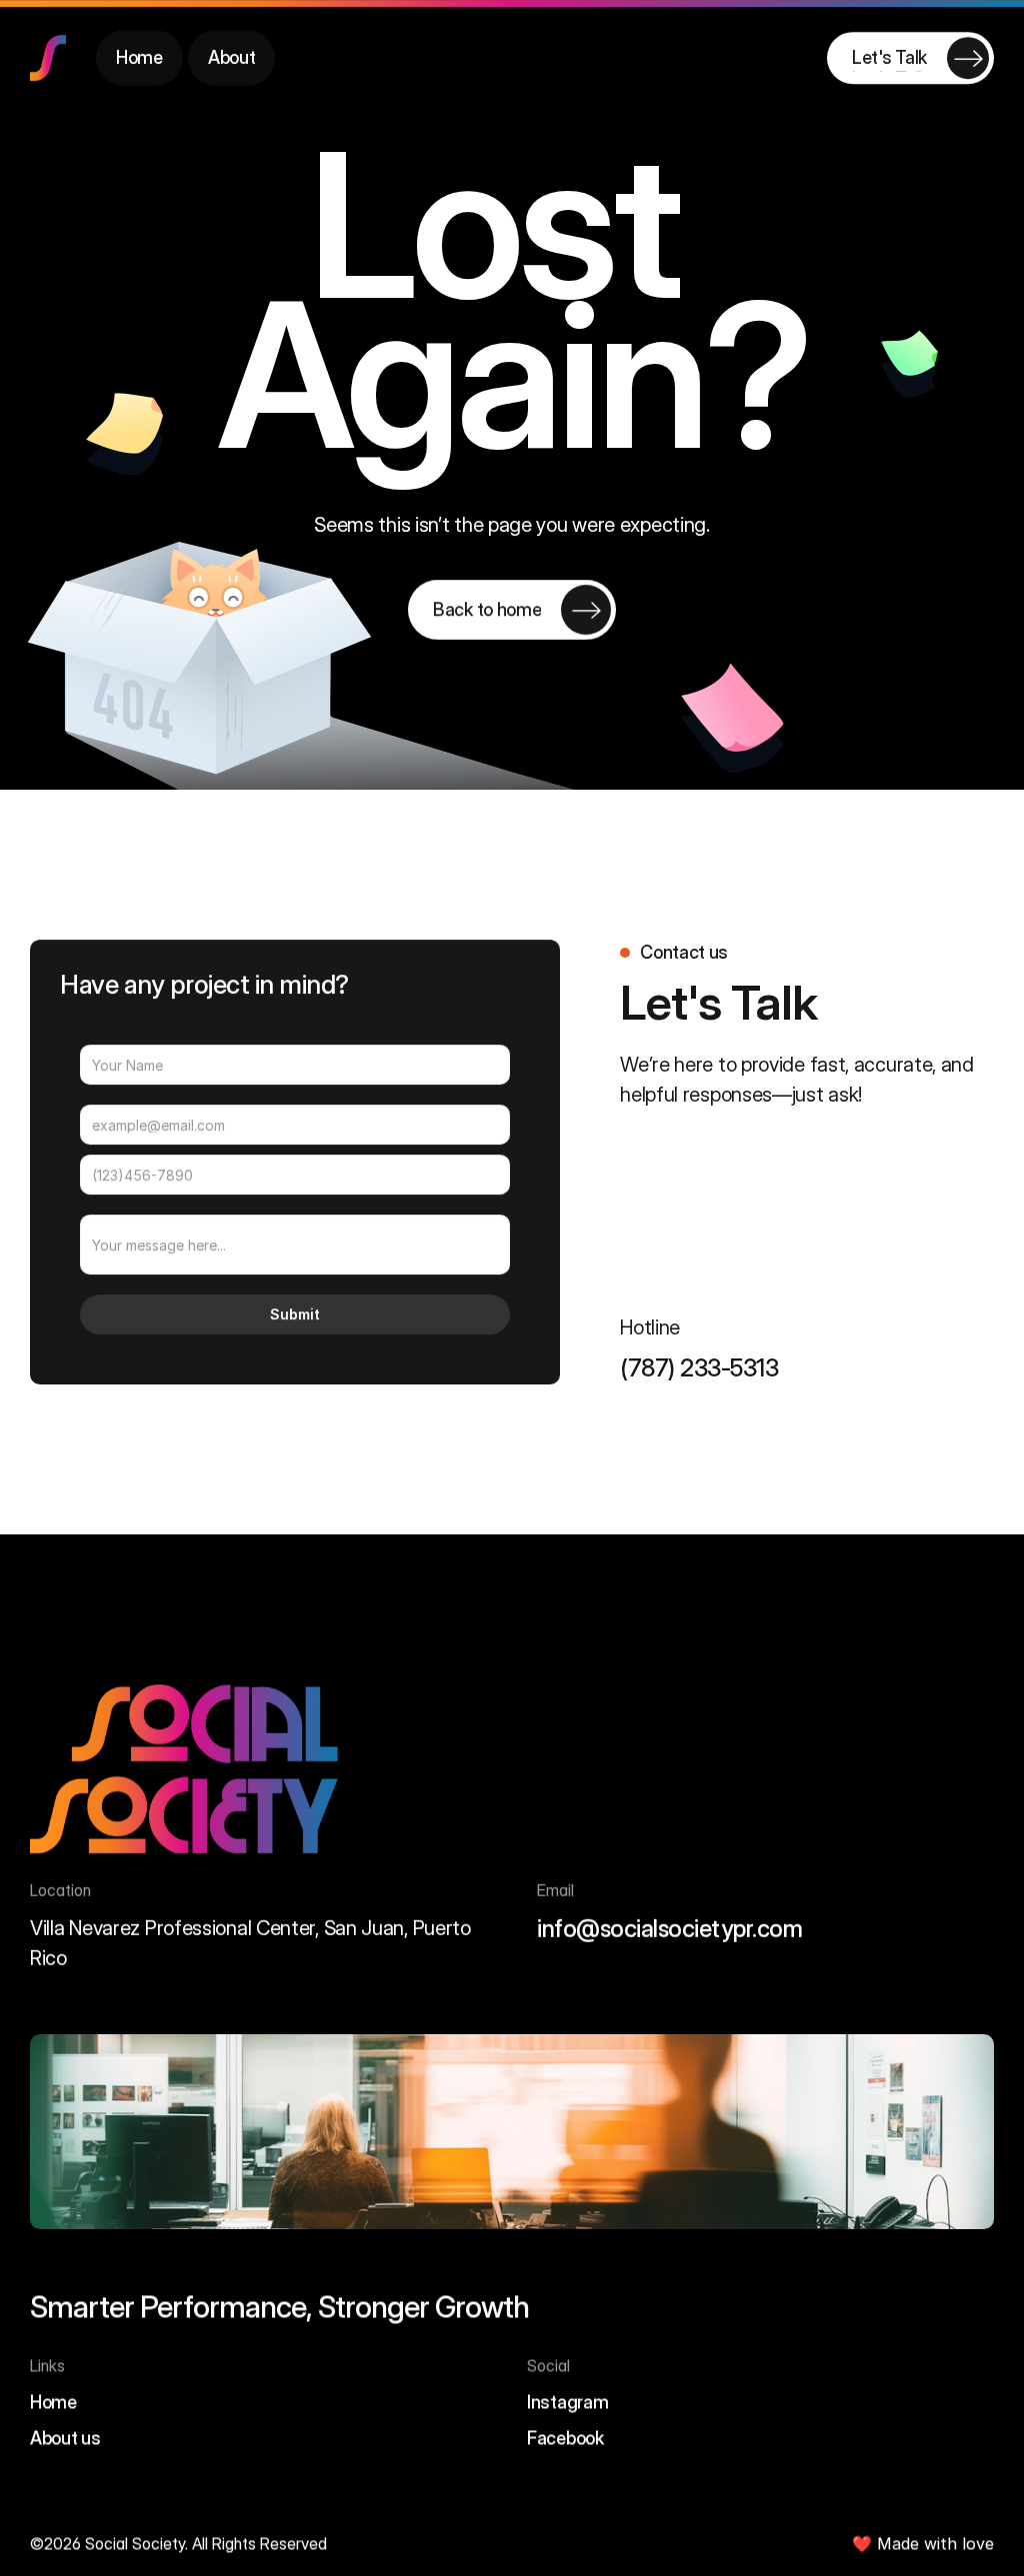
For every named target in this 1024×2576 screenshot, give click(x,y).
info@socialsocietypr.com (669, 1930)
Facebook (565, 2437)
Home (53, 2401)
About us (65, 2437)
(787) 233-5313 (699, 1368)
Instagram (567, 2401)
